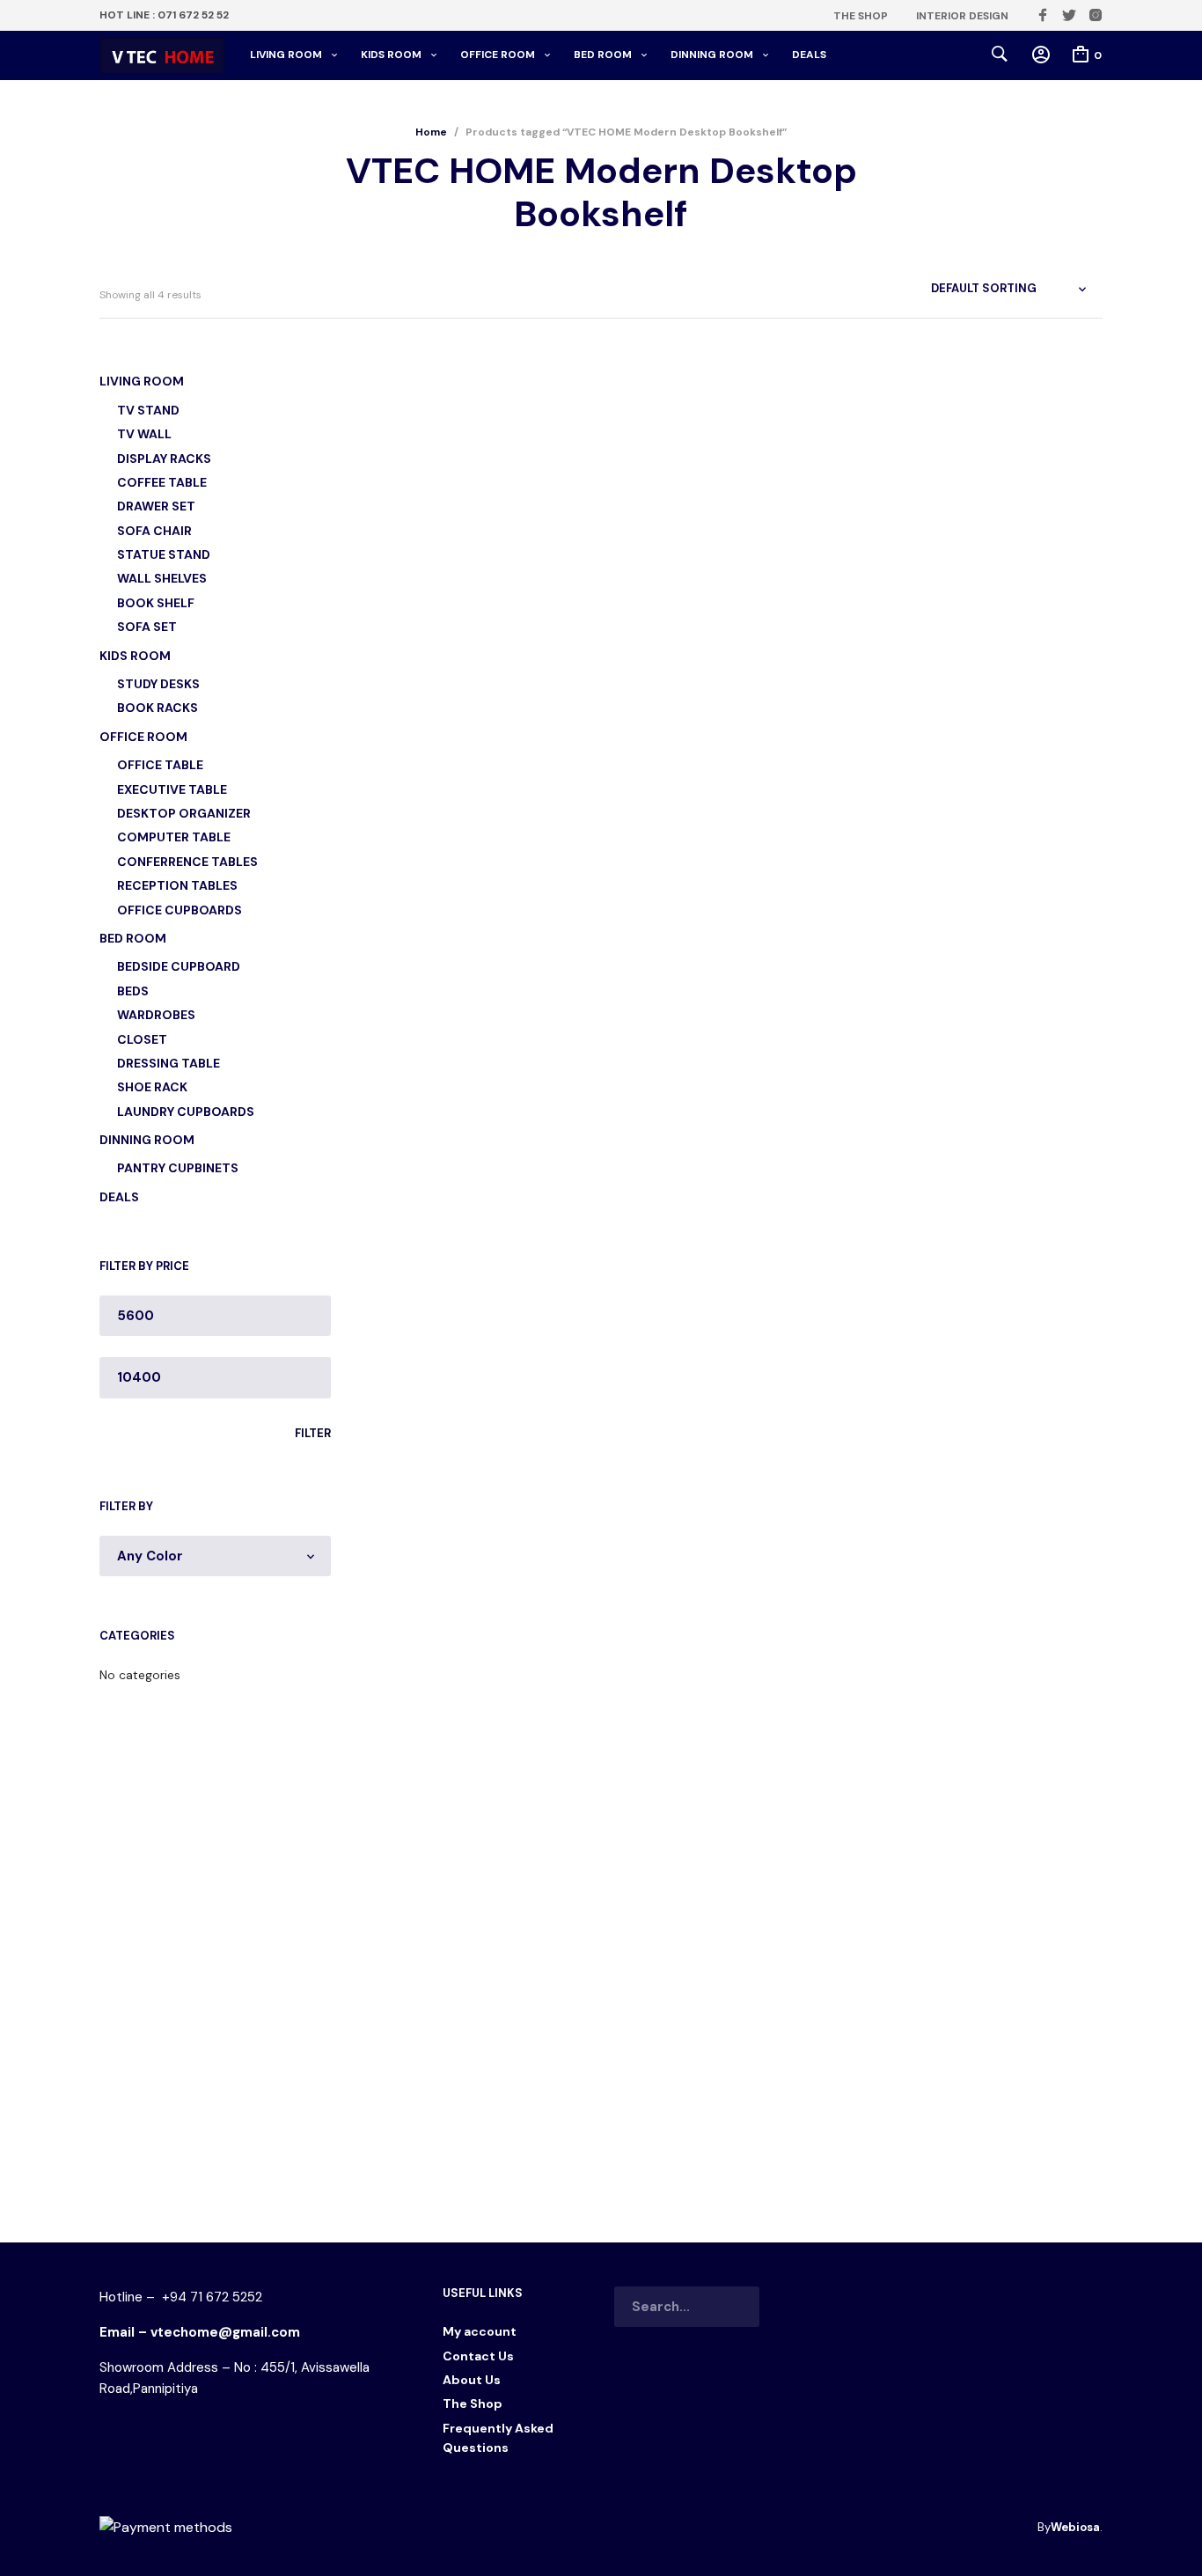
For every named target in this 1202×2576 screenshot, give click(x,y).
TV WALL (144, 434)
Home (431, 132)
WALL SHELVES (162, 578)
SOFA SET (147, 627)
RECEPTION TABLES (177, 885)
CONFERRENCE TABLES (187, 862)
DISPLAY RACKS (164, 459)
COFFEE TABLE (162, 482)
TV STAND (148, 410)
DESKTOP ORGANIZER (184, 813)
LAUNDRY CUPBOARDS (186, 1112)
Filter (313, 1433)
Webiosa (1075, 2527)
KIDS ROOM (391, 55)
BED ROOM (603, 55)
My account (480, 2331)
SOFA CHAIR (154, 531)
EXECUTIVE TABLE (172, 789)
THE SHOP (861, 16)
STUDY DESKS (158, 684)
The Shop (473, 2404)
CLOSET (142, 1039)
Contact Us (478, 2356)
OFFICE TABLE (160, 765)
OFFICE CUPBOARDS (180, 910)
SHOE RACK (152, 1087)
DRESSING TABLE (169, 1063)
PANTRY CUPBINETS (178, 1168)
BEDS (133, 991)
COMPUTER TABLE (174, 837)
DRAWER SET (156, 506)
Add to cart (396, 697)
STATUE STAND (164, 554)
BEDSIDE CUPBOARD (179, 966)
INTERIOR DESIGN (962, 16)
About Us (472, 2380)
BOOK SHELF (156, 603)
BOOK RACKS (158, 708)
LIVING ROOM (286, 55)
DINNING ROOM (712, 55)
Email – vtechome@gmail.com (200, 2332)
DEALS (809, 55)
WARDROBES (156, 1015)
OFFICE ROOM (498, 55)
